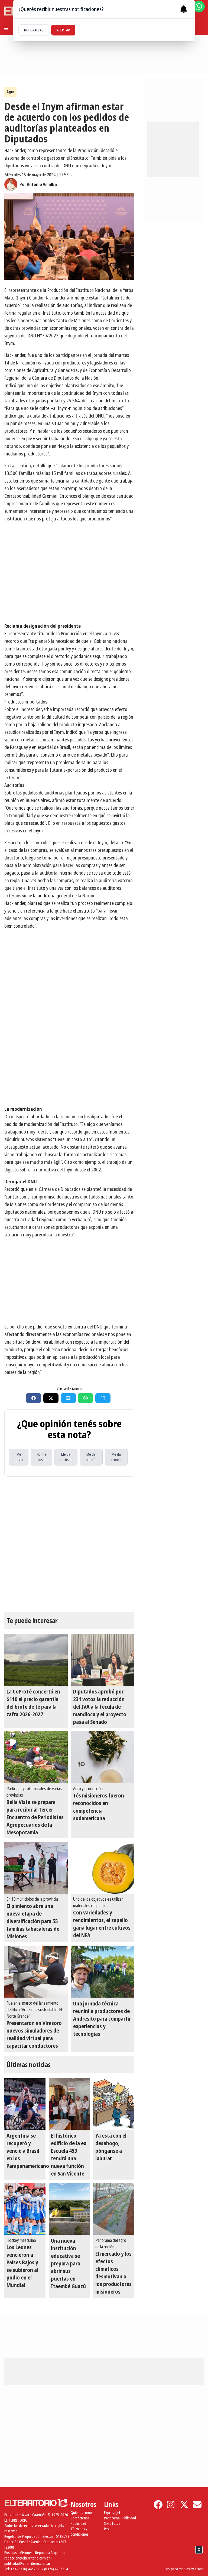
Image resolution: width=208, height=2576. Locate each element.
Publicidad (78, 2523)
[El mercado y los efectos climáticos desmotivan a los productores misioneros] (114, 2209)
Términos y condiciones (79, 2531)
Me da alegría (91, 1457)
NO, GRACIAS (34, 30)
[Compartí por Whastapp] (86, 1398)
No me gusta (41, 1457)
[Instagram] (171, 2505)
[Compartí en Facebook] (34, 1398)
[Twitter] (184, 2505)
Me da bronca (116, 1457)
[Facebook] (158, 2505)
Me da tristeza (66, 1457)
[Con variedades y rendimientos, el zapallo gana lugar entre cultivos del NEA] (103, 1868)
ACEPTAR (63, 30)
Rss (106, 2529)
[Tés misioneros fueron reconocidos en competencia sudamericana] (103, 1757)
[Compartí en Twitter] (51, 1398)
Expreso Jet (112, 2513)
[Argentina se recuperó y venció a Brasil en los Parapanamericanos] (25, 2104)
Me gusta (19, 1457)
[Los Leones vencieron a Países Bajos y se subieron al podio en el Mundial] (25, 2209)
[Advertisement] (69, 1063)
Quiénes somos (82, 2513)
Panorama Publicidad (120, 2518)
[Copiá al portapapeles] (103, 1398)
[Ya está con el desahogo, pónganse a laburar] (114, 2104)
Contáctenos (80, 2518)
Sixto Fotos (112, 2523)
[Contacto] (197, 2505)
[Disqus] (69, 1544)
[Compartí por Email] (68, 1398)
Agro (10, 92)
